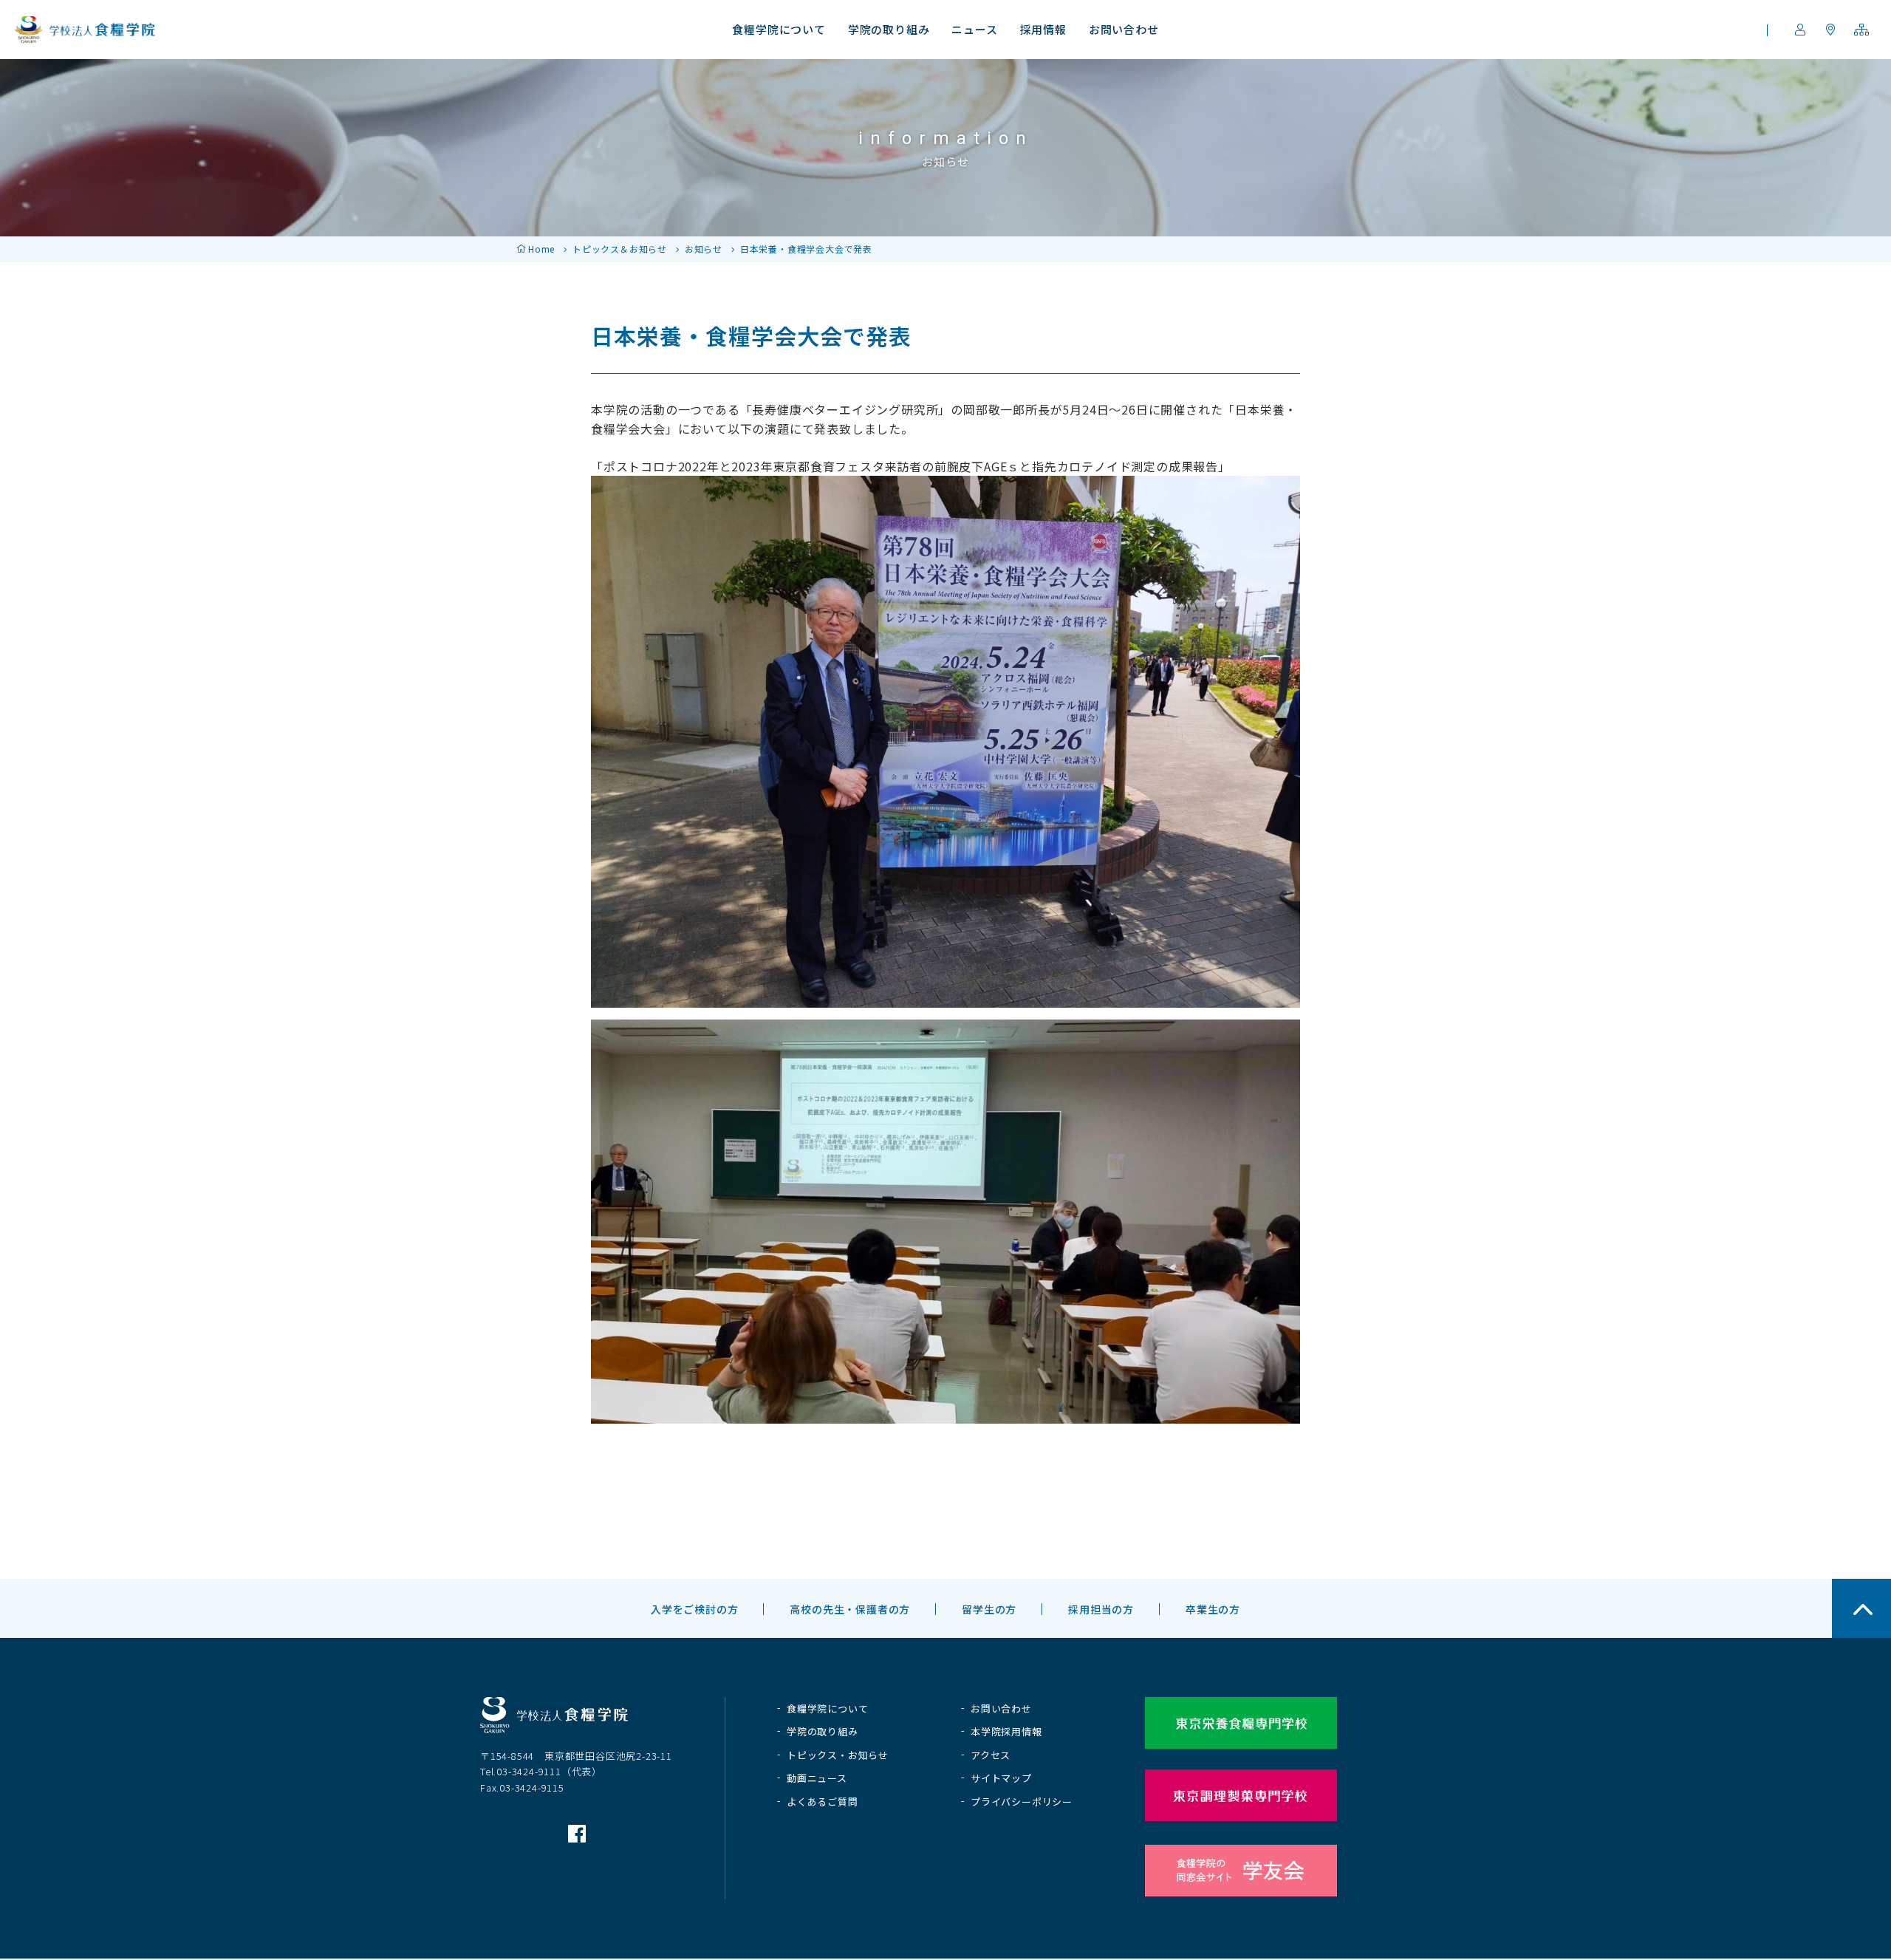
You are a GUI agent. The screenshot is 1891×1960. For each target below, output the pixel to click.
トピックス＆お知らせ (620, 249)
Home (541, 249)
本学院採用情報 (1006, 1731)
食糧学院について (827, 1708)
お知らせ (704, 249)
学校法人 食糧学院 (85, 30)
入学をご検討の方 (694, 1609)
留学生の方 (989, 1609)
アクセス (991, 1755)
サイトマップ (1001, 1778)
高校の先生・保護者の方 (850, 1609)
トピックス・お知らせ (838, 1755)
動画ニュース (817, 1778)
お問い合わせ (1001, 1708)
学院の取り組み (823, 1731)
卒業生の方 (1213, 1609)
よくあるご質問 (823, 1802)
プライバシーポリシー (1022, 1802)
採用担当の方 (1101, 1609)
